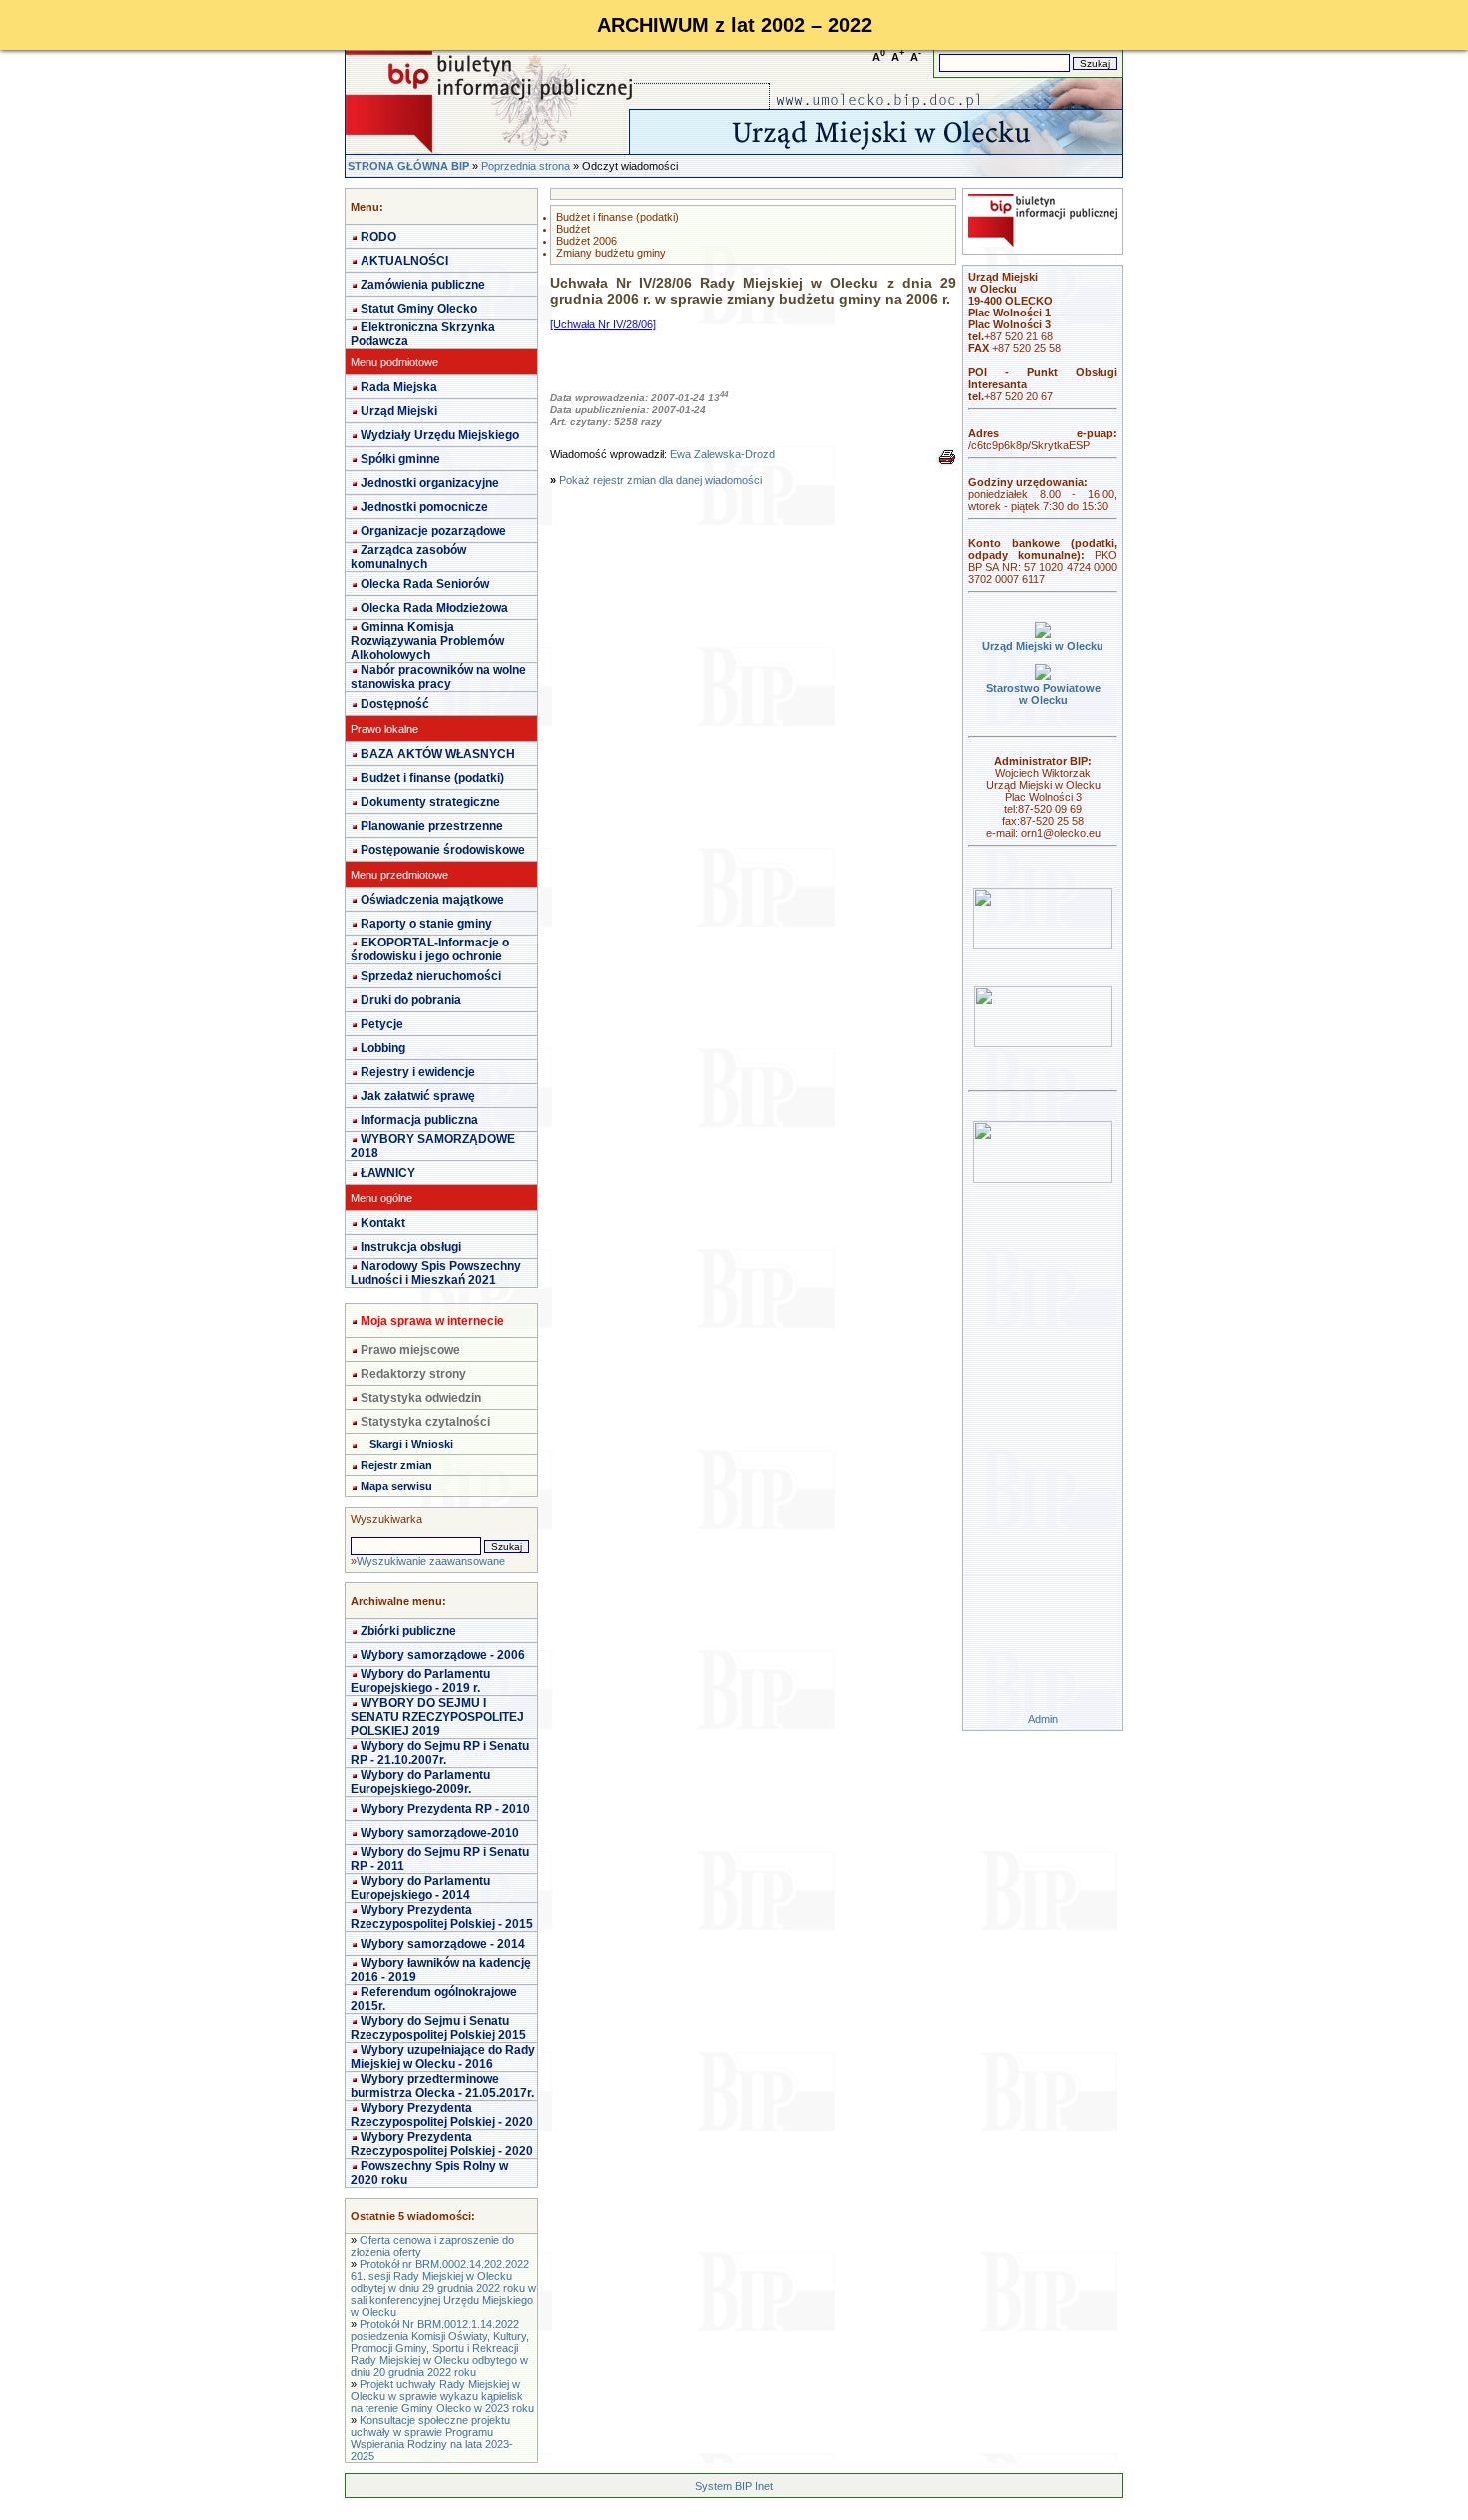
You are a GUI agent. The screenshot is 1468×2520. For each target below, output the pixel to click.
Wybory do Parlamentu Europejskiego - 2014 (420, 1888)
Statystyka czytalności (425, 1422)
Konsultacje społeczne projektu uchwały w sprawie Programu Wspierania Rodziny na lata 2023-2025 (432, 2438)
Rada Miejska (399, 387)
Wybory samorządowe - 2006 (443, 1655)
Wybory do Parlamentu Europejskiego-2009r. (420, 1782)
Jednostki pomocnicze (424, 507)
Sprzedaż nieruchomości (431, 976)
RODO (378, 237)
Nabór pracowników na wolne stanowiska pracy (438, 677)
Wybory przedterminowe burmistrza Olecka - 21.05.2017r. (442, 2086)
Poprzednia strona (526, 166)
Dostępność (395, 704)
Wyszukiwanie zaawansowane (431, 1561)
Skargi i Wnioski (411, 1444)
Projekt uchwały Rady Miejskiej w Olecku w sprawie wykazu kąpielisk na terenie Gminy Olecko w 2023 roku (442, 2396)
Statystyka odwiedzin (421, 1398)
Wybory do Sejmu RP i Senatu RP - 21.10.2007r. (440, 1753)
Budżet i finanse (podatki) (432, 778)
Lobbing (383, 1048)
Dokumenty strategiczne (430, 802)
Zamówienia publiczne (423, 285)
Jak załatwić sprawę (418, 1096)
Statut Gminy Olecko (419, 309)
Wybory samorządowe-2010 (440, 1833)
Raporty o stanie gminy (426, 924)
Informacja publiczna (419, 1120)
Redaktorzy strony (413, 1374)
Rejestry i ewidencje (418, 1072)
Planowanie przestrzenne (432, 826)
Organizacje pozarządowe (433, 531)
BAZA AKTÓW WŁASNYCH (438, 754)
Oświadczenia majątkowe (432, 900)
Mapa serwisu (396, 1486)
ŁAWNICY (388, 1173)
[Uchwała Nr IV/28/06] (603, 324)
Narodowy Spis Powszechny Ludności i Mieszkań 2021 (436, 1273)
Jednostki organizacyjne (430, 483)
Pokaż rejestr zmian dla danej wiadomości (661, 480)
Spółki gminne (400, 459)
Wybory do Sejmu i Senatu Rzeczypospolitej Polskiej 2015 (438, 2028)
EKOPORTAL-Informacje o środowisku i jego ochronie (430, 949)
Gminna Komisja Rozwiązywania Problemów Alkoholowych (427, 641)
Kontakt (383, 1223)
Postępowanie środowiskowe (443, 850)
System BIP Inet (734, 2486)
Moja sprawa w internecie (432, 1321)
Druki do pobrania (411, 1000)
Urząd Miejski (399, 411)
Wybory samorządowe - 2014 (443, 1944)
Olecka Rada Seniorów (425, 584)
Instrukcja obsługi (411, 1247)
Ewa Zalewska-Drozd (723, 454)
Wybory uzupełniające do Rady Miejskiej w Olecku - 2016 (443, 2057)
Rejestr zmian (396, 1465)
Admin (1043, 1719)
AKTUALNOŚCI (404, 261)
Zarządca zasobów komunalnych (408, 557)
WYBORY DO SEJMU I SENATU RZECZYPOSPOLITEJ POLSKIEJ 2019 (437, 1717)
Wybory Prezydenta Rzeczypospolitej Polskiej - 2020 (442, 2115)
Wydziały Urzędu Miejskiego (440, 435)
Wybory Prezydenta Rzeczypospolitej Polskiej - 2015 (442, 1917)
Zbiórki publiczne (408, 1631)
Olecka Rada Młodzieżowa (434, 608)
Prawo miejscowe (410, 1350)
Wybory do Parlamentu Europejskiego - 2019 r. (420, 1681)
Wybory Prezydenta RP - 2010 (445, 1809)
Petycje (382, 1024)
